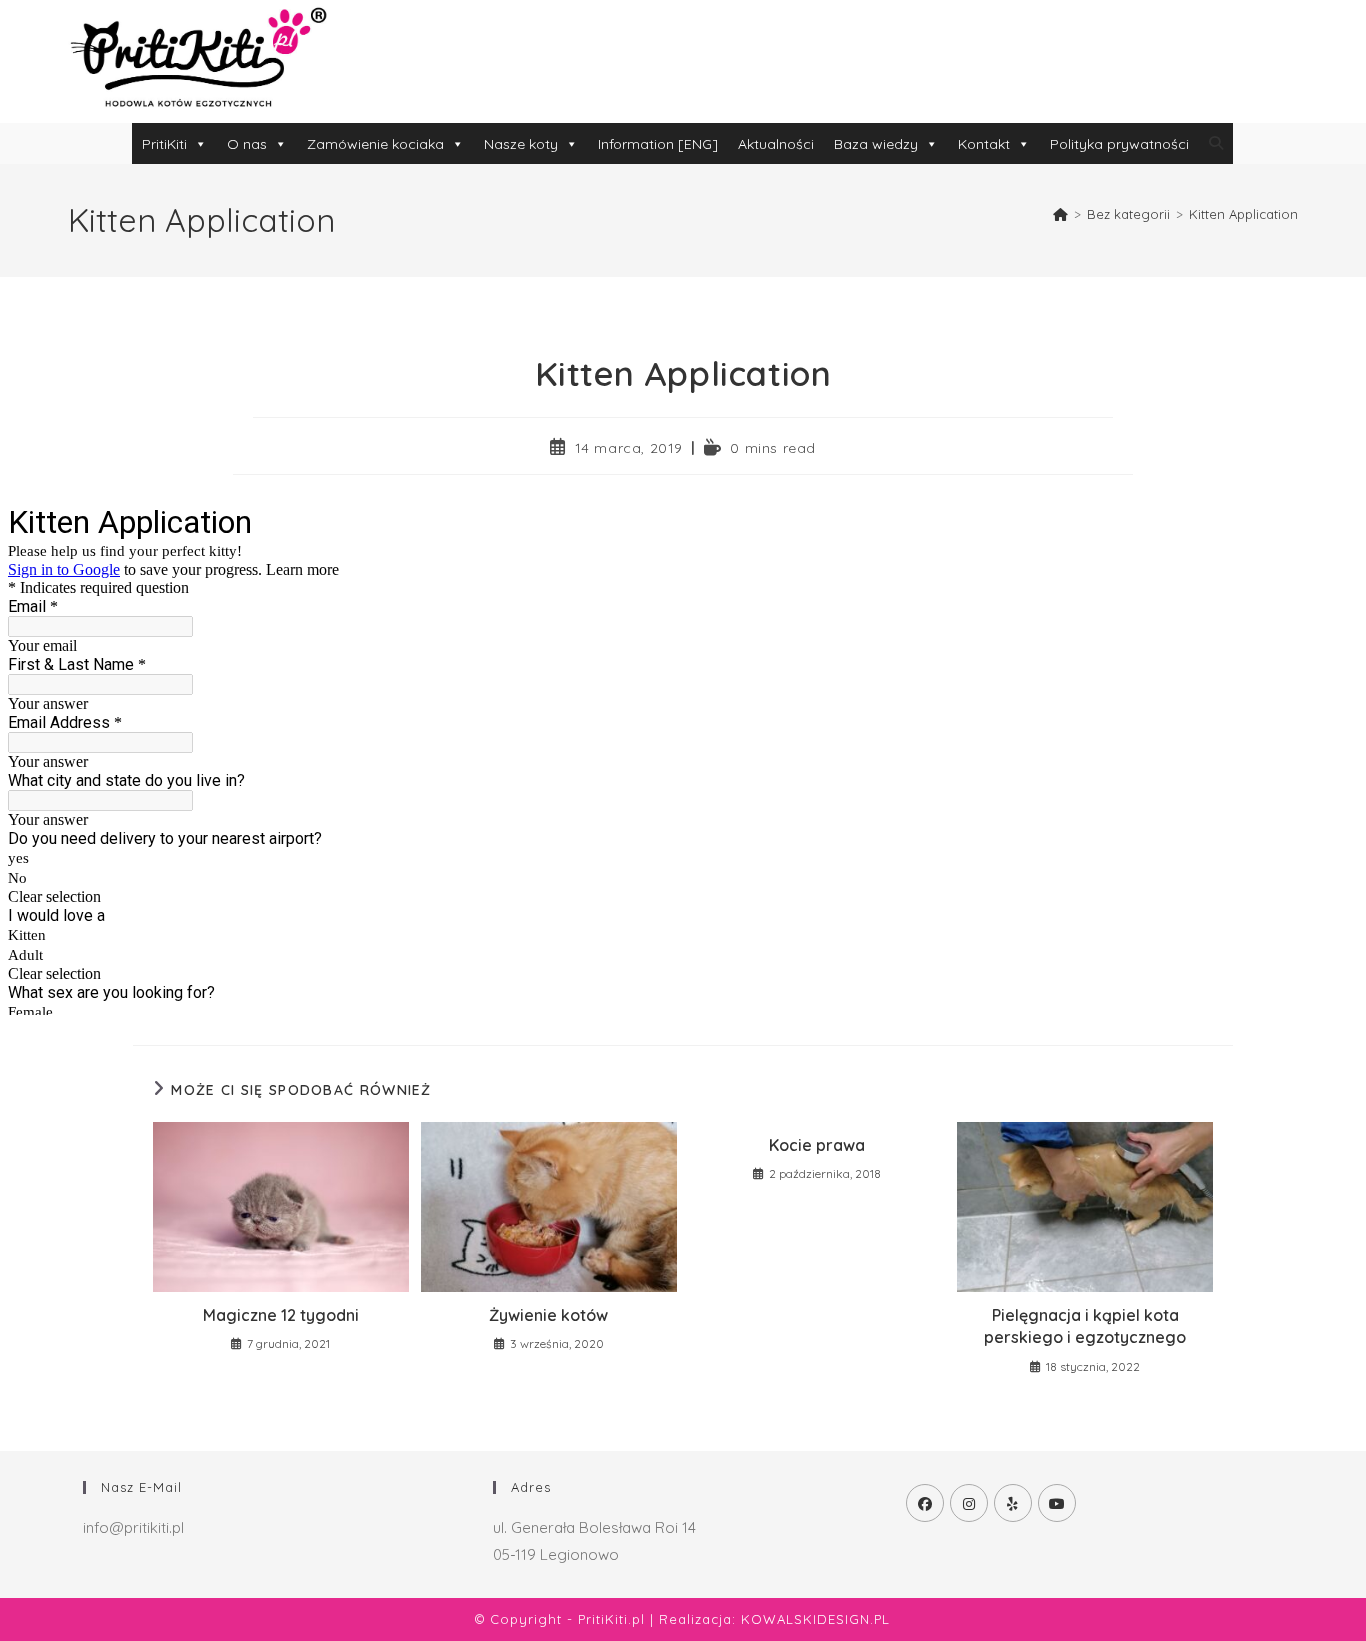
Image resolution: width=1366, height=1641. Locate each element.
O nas (247, 144)
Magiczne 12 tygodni (281, 1315)
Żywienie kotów (548, 1315)
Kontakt (984, 144)
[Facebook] (925, 1503)
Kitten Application (1243, 214)
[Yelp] (1013, 1503)
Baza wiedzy (876, 144)
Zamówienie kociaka (375, 144)
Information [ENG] (658, 144)
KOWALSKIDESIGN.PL (815, 1619)
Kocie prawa (817, 1145)
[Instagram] (969, 1503)
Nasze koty (521, 144)
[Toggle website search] (1216, 143)
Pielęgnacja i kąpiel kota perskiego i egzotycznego (1085, 1326)
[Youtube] (1057, 1503)
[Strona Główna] (1060, 214)
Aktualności (776, 144)
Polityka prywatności (1119, 144)
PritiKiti (164, 144)
